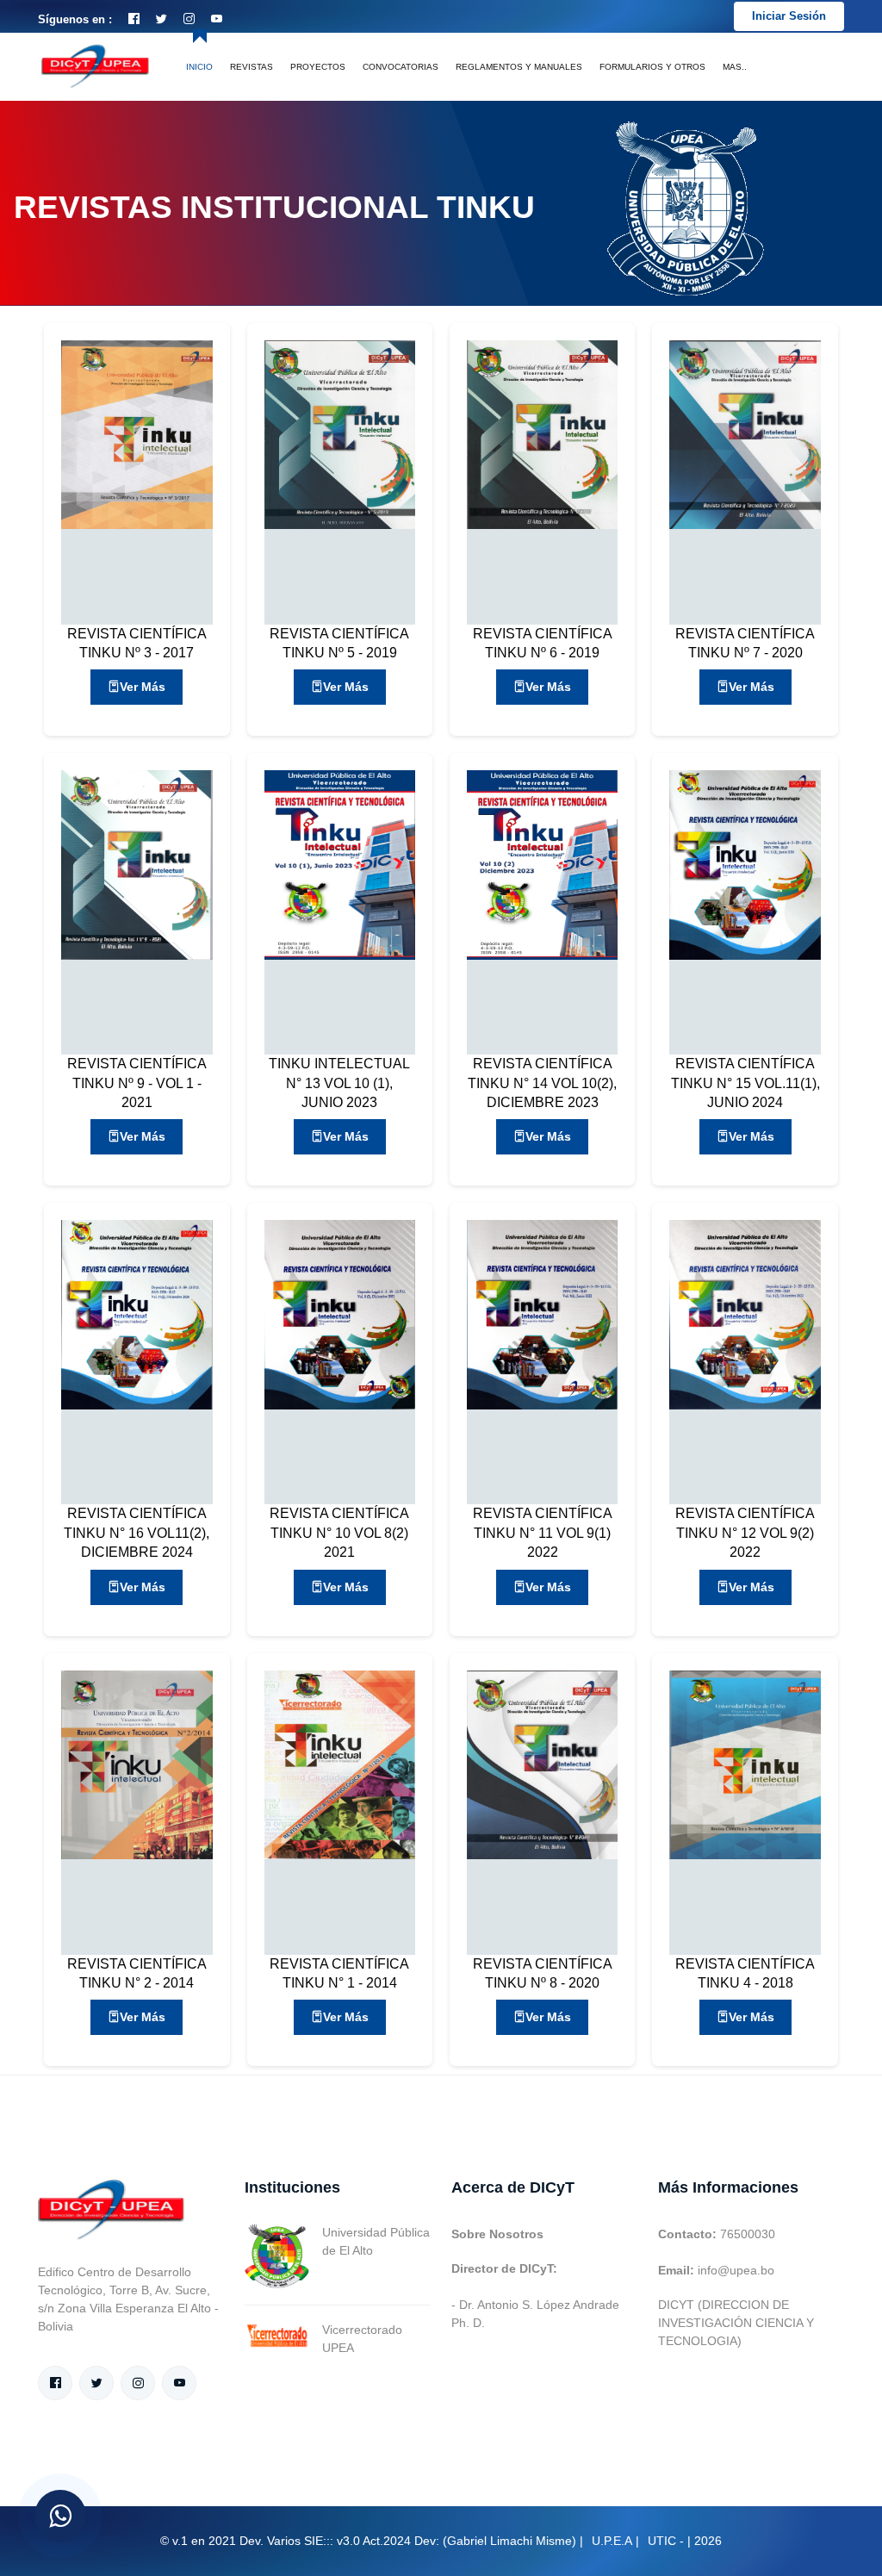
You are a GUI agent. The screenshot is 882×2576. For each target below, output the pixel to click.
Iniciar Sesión (789, 16)
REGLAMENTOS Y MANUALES (519, 67)
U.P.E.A (612, 2541)
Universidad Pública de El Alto (376, 2241)
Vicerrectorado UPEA (362, 2339)
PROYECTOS (318, 67)
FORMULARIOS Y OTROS (652, 67)
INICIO (199, 67)
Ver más (143, 687)
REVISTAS (252, 67)
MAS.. (735, 67)
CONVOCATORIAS (401, 67)
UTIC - (666, 2541)
